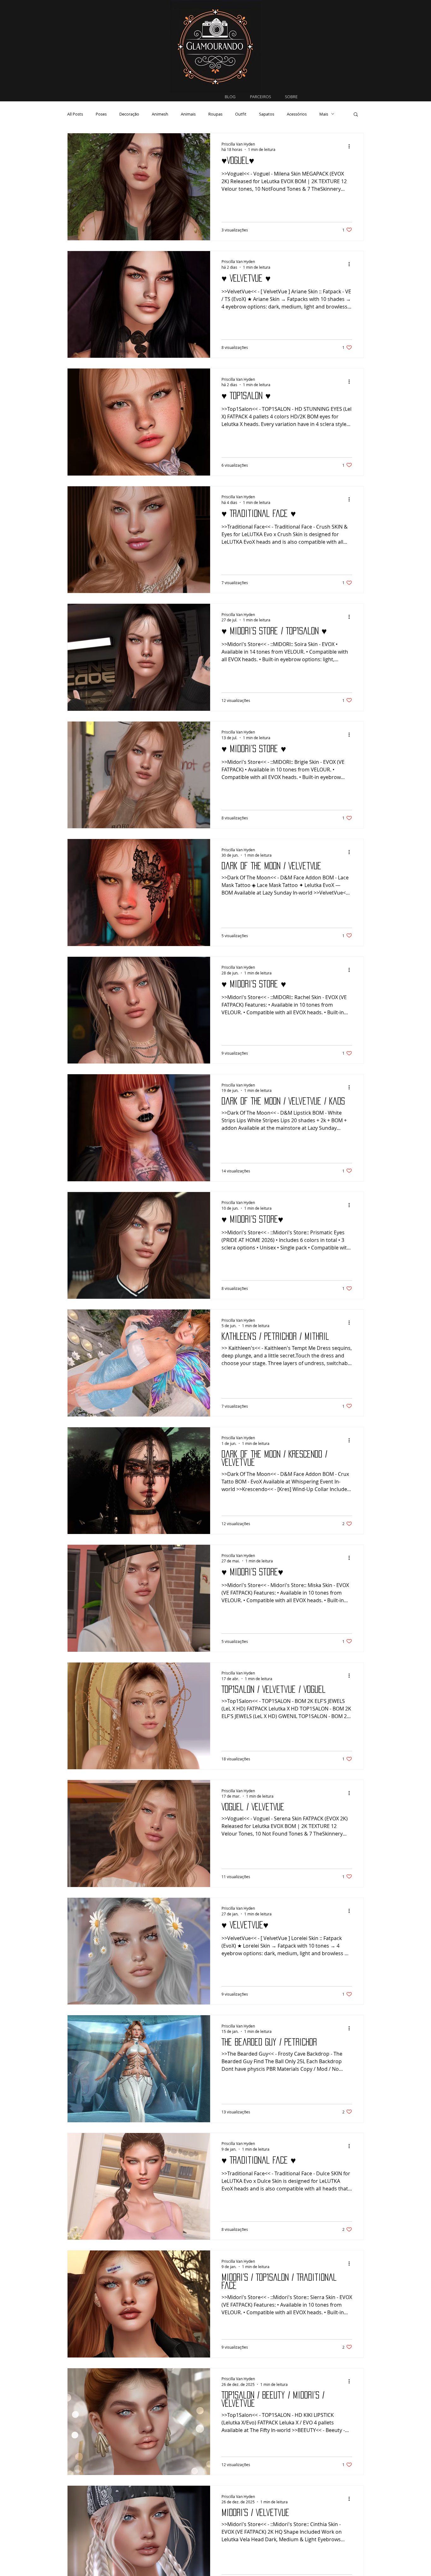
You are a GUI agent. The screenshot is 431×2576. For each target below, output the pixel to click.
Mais (324, 114)
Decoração (129, 114)
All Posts (75, 114)
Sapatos (267, 114)
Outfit (241, 114)
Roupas (215, 114)
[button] (356, 115)
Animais (188, 114)
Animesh (160, 114)
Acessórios (297, 114)
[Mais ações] (351, 147)
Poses (101, 114)
